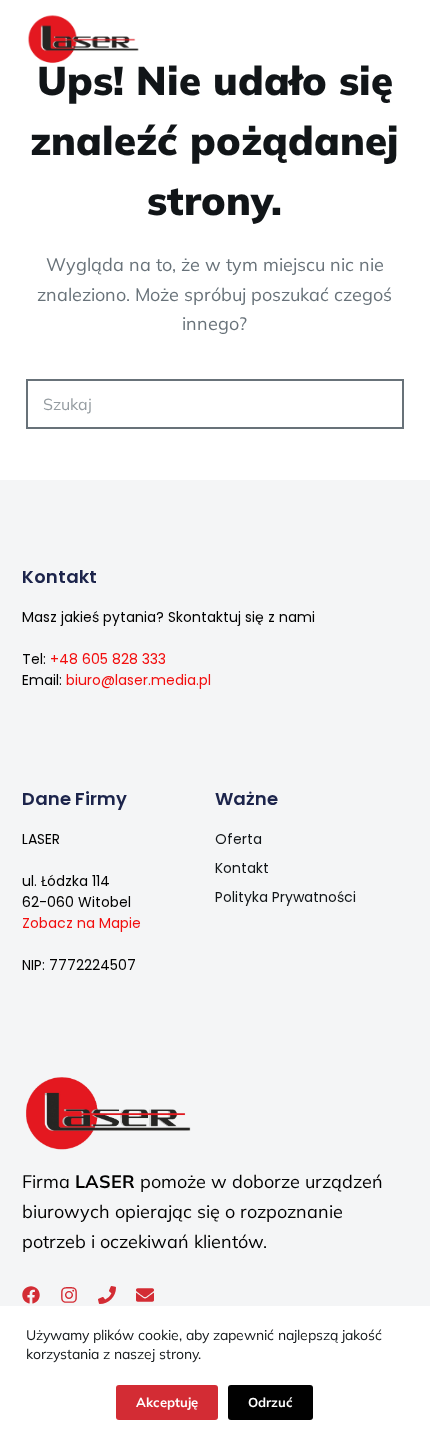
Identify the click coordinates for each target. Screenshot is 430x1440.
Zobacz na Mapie (81, 923)
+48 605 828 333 (108, 659)
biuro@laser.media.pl (138, 680)
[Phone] (107, 1295)
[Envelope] (145, 1295)
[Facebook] (31, 1295)
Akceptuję (167, 1402)
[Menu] (395, 40)
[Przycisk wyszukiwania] (379, 404)
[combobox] (192, 404)
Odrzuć (270, 1402)
